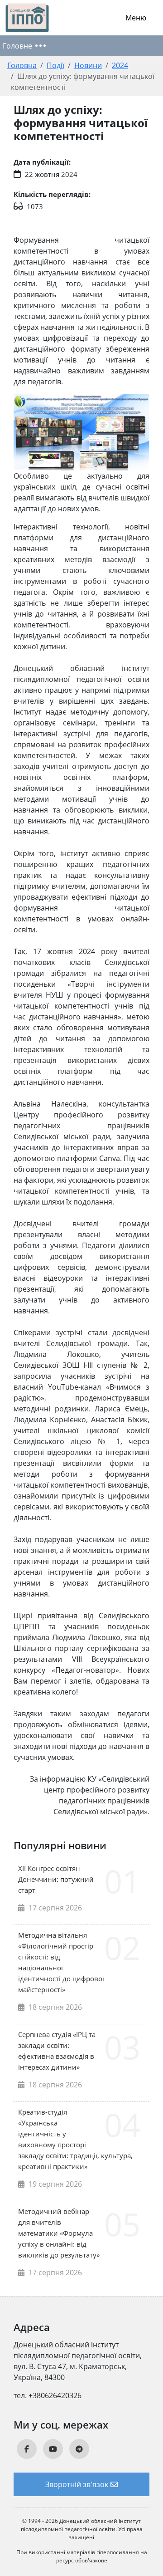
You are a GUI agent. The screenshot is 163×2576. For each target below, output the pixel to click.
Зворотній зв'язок (77, 2484)
